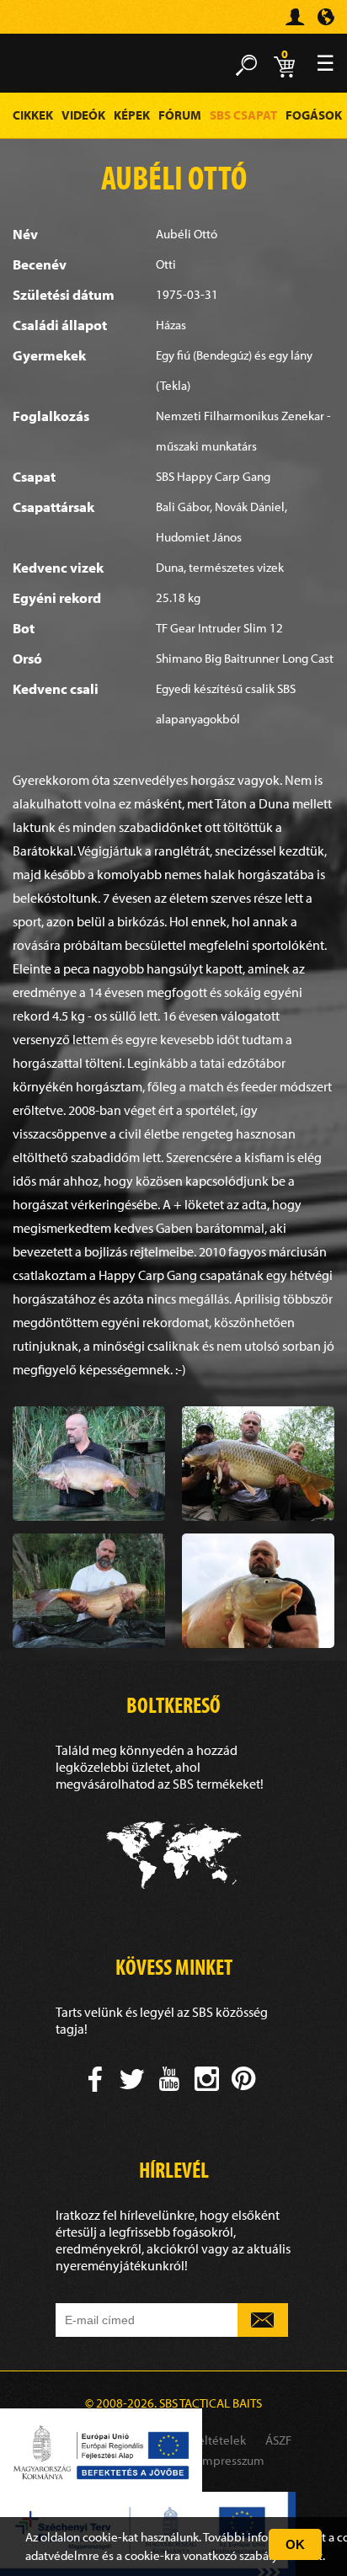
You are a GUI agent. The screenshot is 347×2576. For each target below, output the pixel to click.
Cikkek (33, 115)
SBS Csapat (243, 115)
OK (295, 2544)
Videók (83, 115)
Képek (132, 115)
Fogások (314, 115)
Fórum (180, 115)
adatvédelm (57, 2555)
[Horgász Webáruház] (38, 24)
